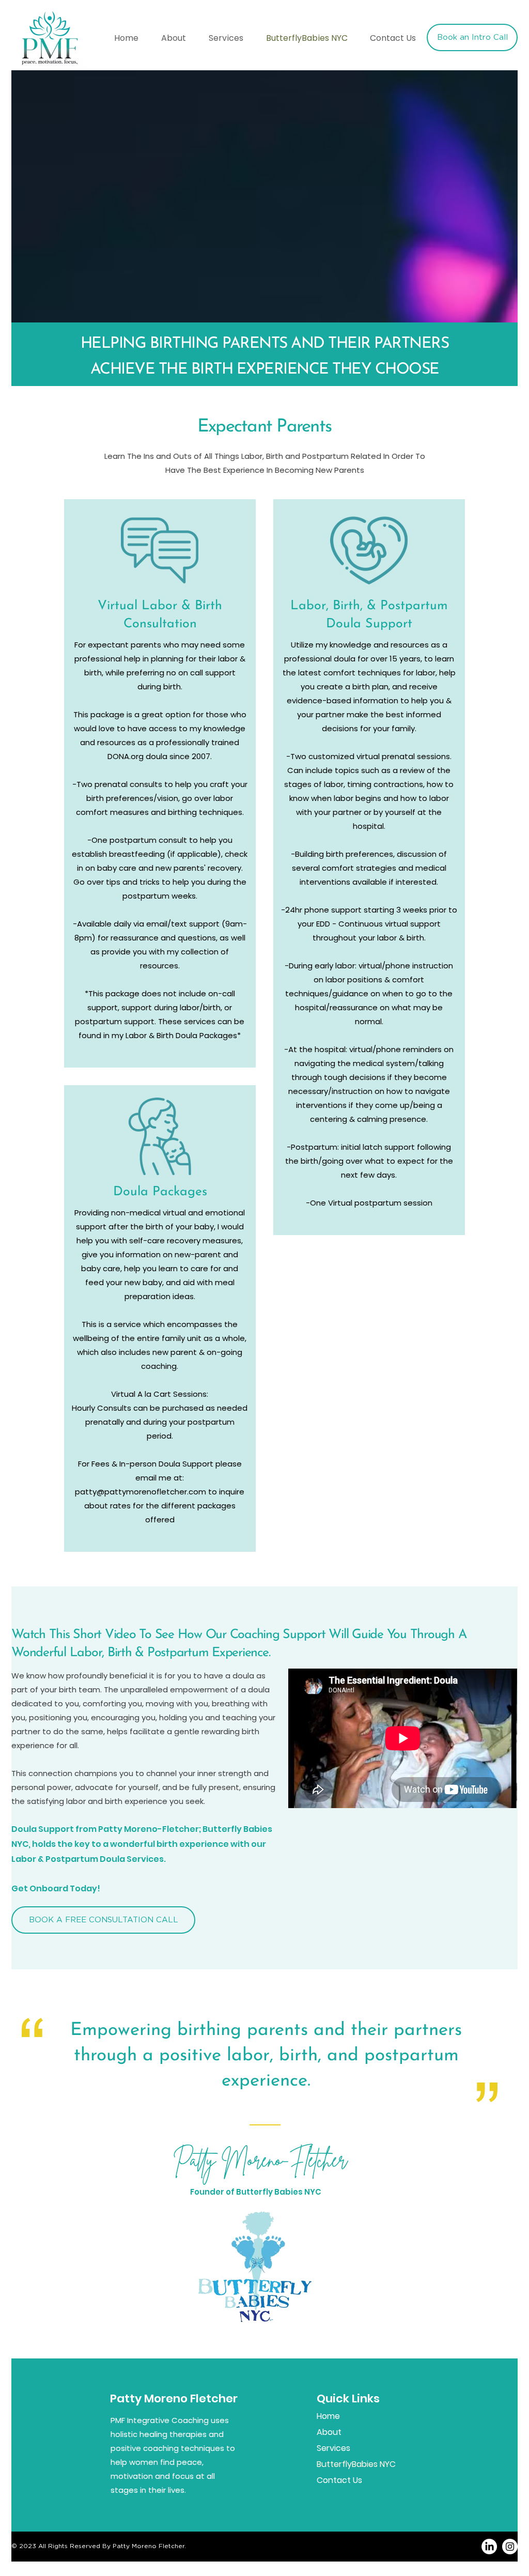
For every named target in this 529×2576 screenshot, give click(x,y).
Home (328, 2416)
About (329, 2432)
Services (333, 2448)
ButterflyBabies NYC (353, 2464)
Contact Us (339, 2480)
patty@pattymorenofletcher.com (141, 1492)
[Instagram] (510, 2547)
